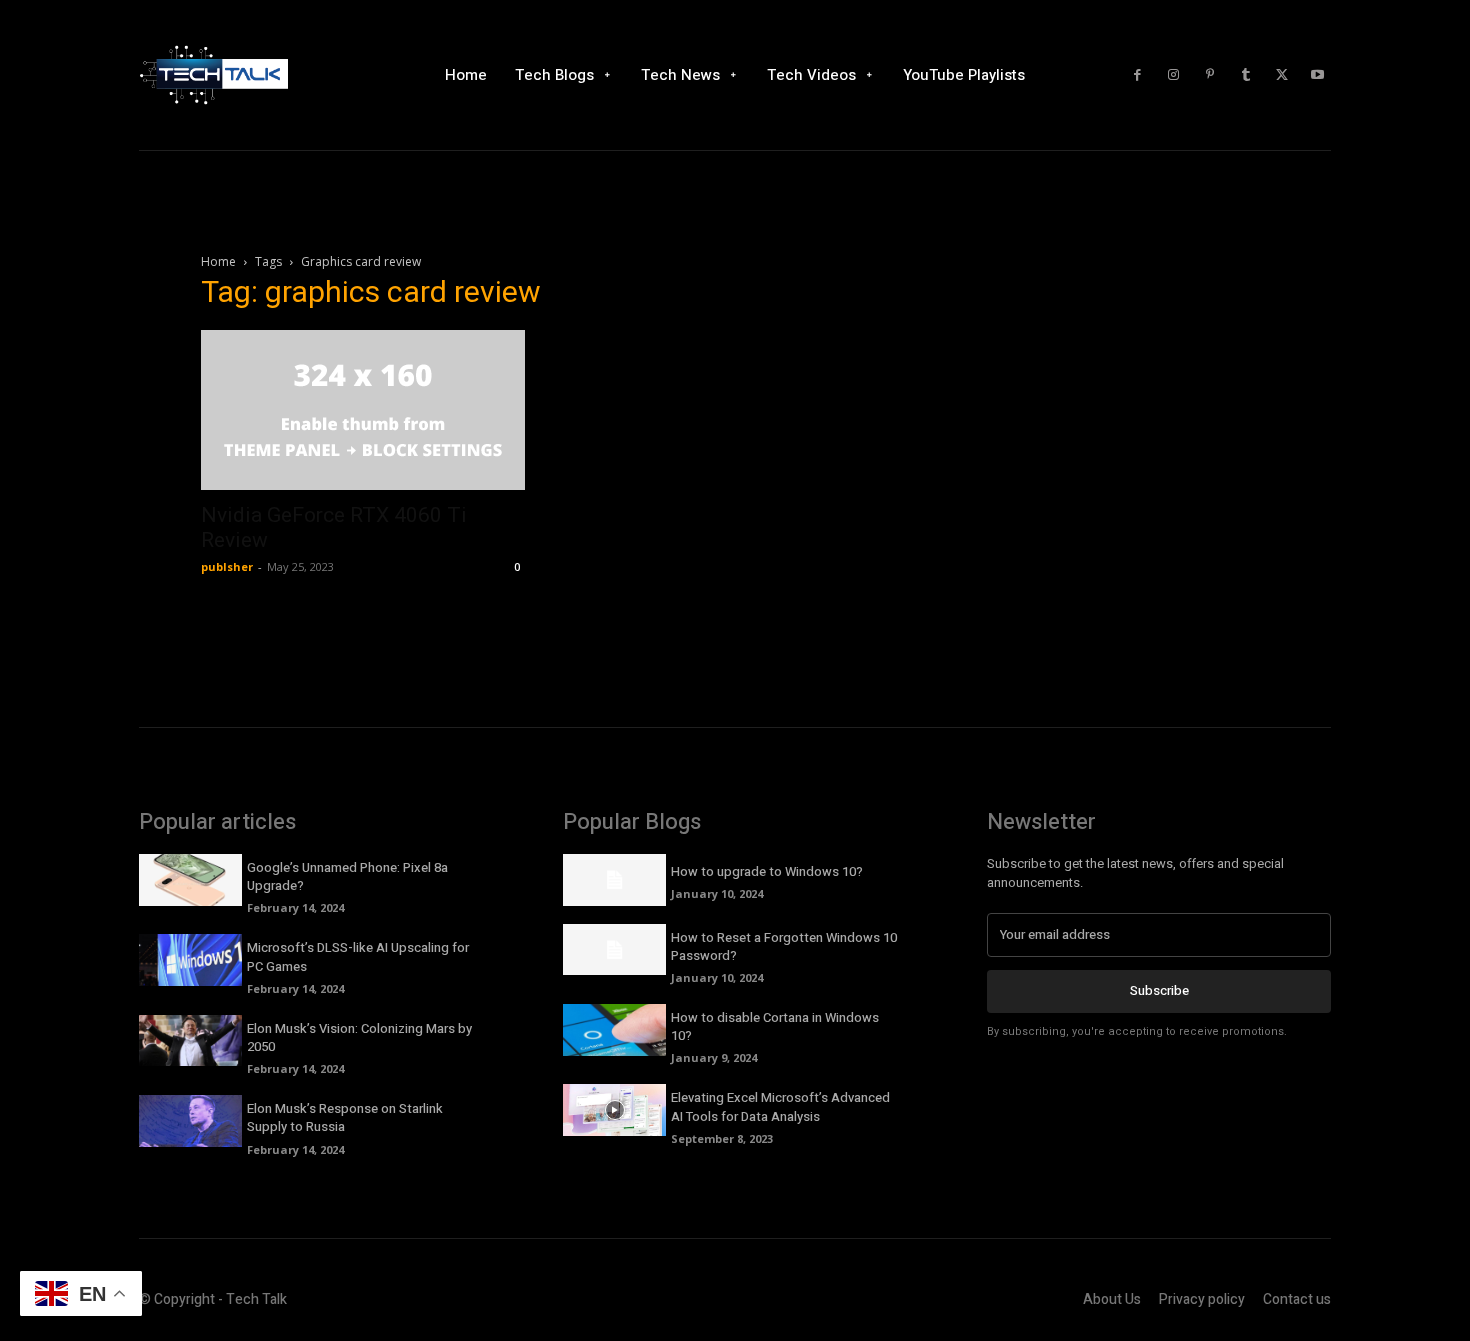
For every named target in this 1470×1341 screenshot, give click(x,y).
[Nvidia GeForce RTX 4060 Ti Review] (363, 410)
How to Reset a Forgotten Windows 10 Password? (784, 946)
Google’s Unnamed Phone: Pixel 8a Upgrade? (347, 876)
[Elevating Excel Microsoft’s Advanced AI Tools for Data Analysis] (614, 1110)
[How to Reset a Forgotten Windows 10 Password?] (614, 950)
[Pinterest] (1210, 75)
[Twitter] (1282, 75)
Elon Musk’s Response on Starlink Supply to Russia (345, 1117)
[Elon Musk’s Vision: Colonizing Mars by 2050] (190, 1041)
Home (218, 261)
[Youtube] (1318, 75)
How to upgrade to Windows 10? (767, 871)
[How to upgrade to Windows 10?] (614, 880)
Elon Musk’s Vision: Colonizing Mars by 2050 (359, 1037)
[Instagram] (1174, 75)
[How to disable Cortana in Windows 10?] (614, 1030)
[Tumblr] (1246, 75)
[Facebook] (1138, 75)
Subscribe (1159, 990)
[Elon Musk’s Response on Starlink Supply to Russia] (190, 1121)
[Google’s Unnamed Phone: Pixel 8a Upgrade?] (190, 880)
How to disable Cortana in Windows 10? (775, 1026)
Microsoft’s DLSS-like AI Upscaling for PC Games (358, 956)
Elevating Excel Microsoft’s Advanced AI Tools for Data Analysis (780, 1106)
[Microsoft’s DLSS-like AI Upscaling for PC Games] (190, 960)
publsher (227, 566)
